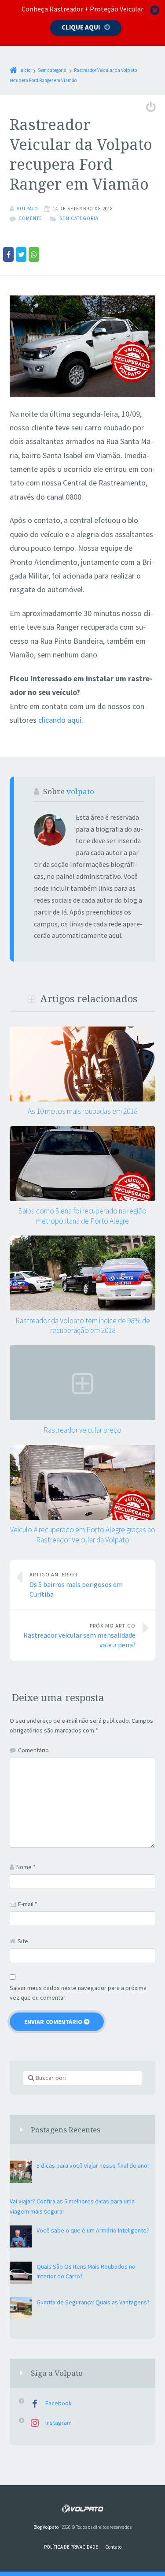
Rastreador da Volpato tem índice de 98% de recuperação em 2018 (83, 1325)
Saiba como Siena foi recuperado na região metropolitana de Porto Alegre (82, 1216)
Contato (113, 2547)
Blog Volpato (46, 2527)
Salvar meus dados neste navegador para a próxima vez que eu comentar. (78, 1993)
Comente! (31, 218)
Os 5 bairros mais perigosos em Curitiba (76, 1585)
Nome (26, 1867)
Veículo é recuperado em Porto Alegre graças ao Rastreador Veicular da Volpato (83, 1534)
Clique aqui (81, 27)
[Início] (82, 2508)
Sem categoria (79, 218)
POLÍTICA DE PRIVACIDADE (71, 2547)
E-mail (28, 1904)
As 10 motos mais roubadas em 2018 (82, 1111)
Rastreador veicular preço (82, 1430)
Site (23, 1941)
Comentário (33, 1750)
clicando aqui (60, 720)
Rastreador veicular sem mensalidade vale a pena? (79, 1636)
